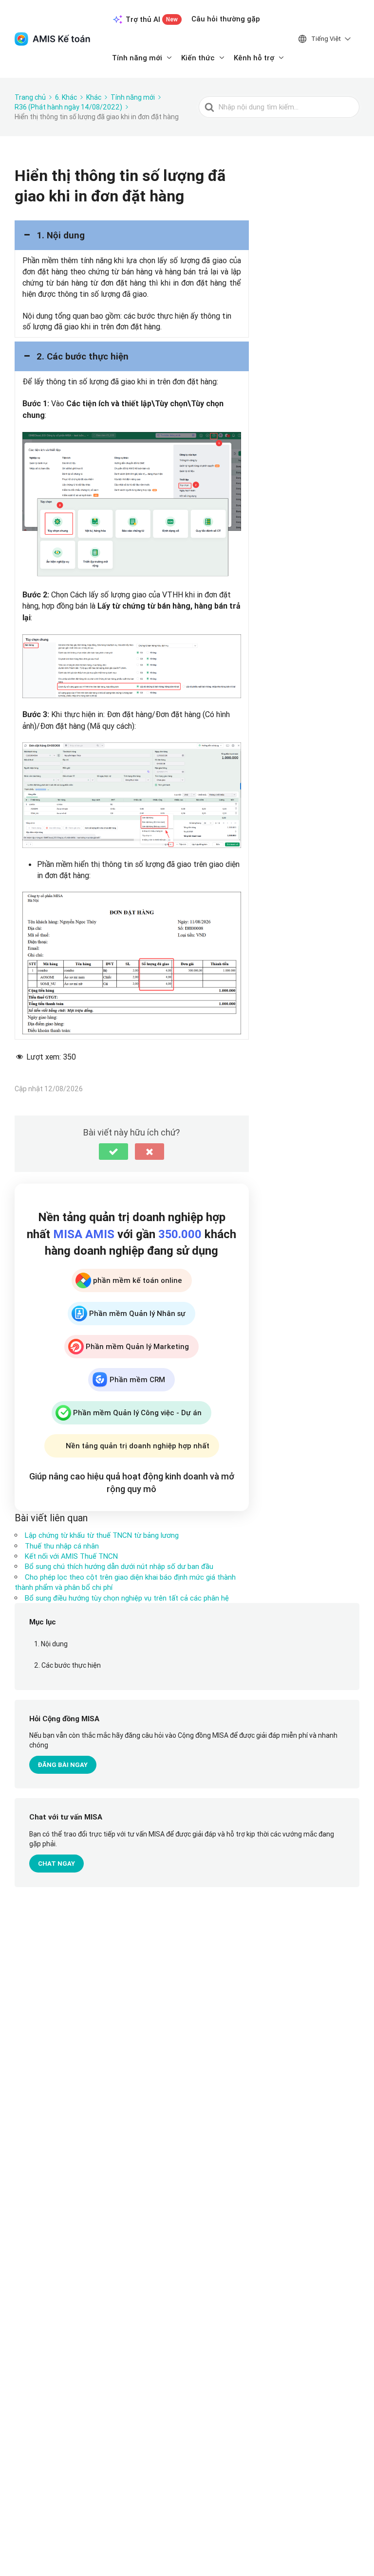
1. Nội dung (51, 1644)
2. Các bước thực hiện (67, 1665)
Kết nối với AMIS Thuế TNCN (71, 1556)
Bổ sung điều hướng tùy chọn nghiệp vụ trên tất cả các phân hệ (127, 1598)
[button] (132, 235)
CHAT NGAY (56, 1864)
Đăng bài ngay (63, 1765)
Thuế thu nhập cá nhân (62, 1546)
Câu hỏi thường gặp (226, 19)
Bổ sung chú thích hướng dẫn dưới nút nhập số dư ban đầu (119, 1566)
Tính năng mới (137, 58)
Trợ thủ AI (152, 19)
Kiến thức (198, 58)
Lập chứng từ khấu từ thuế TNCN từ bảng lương (102, 1535)
